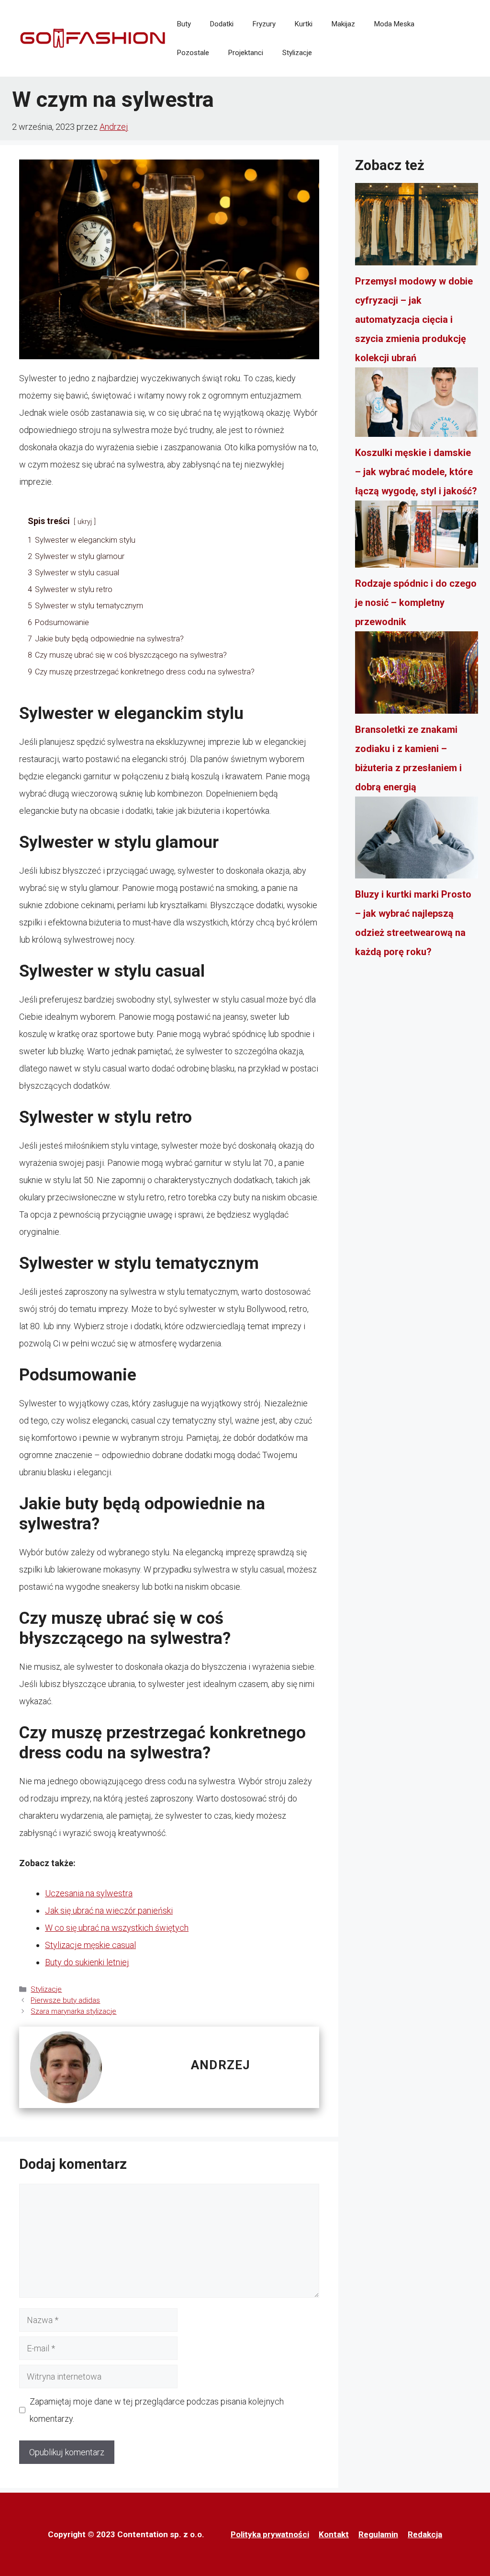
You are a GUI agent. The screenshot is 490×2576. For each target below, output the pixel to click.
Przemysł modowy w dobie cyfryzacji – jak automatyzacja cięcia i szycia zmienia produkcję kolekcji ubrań (414, 319)
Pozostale (193, 53)
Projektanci (246, 53)
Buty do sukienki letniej (87, 1962)
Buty (184, 24)
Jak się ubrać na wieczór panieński (109, 1910)
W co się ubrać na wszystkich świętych (117, 1928)
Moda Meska (394, 24)
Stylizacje (297, 53)
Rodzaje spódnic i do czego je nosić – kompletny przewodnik (416, 603)
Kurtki (304, 24)
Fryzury (264, 24)
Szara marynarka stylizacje (73, 2011)
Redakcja (425, 2534)
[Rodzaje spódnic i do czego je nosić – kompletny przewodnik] (417, 537)
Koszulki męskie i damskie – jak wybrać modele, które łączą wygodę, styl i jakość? (416, 472)
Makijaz (343, 24)
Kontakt (334, 2534)
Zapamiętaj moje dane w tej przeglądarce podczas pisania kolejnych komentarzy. (157, 2410)
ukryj (85, 522)
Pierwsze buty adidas (65, 2000)
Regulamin (378, 2534)
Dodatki (222, 24)
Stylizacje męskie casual (90, 1945)
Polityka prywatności (270, 2534)
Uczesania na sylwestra (89, 1893)
